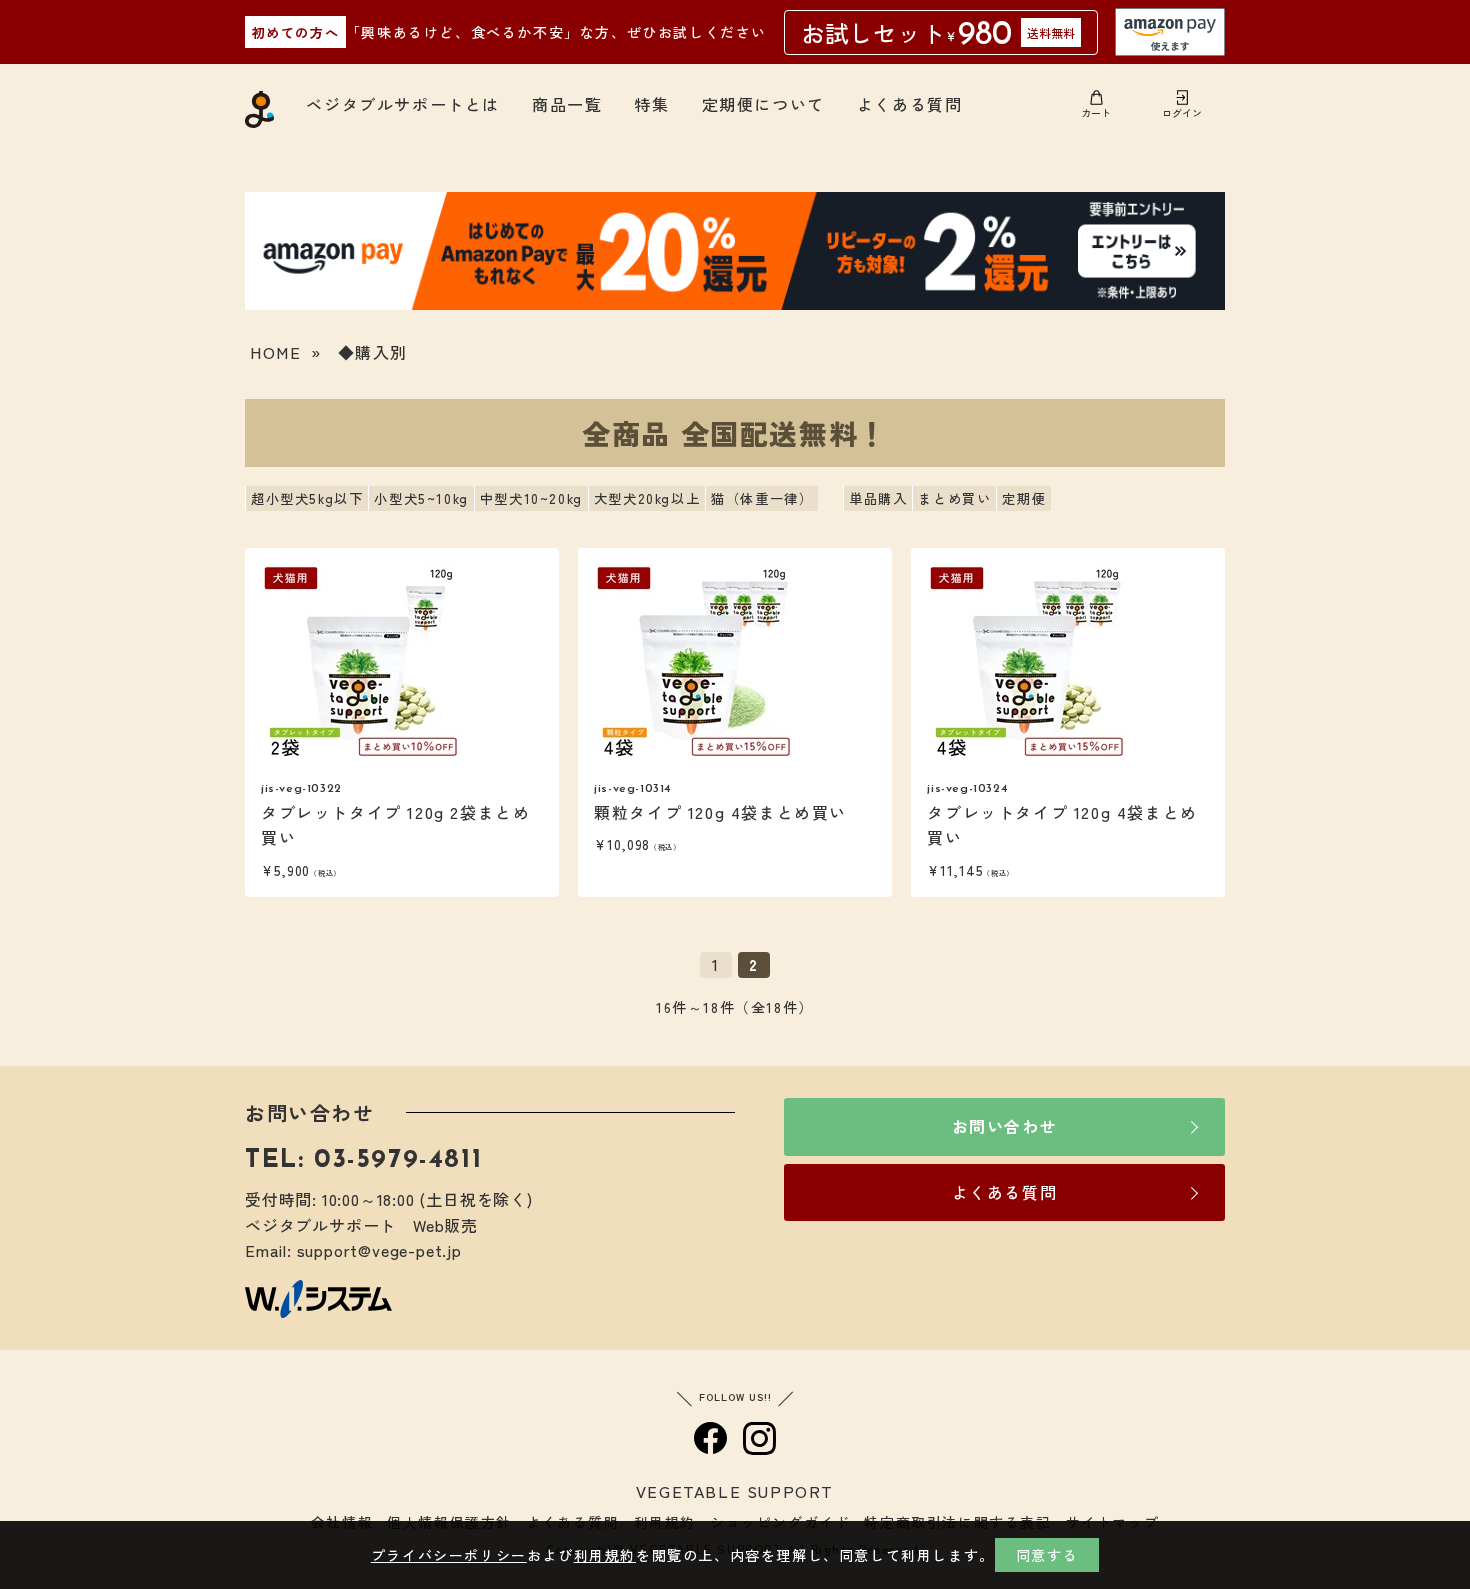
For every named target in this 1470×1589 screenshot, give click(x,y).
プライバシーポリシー (449, 1555)
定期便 (1024, 498)
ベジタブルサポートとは (403, 104)
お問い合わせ (1005, 1126)
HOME (275, 352)
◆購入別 (373, 352)
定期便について (763, 104)
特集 (651, 104)
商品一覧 (567, 104)
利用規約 (605, 1555)
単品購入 (878, 498)
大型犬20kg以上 (647, 498)
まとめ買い (954, 498)
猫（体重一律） (762, 498)
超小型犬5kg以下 (307, 498)
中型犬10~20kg (531, 498)
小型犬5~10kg (421, 498)
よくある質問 (910, 104)
